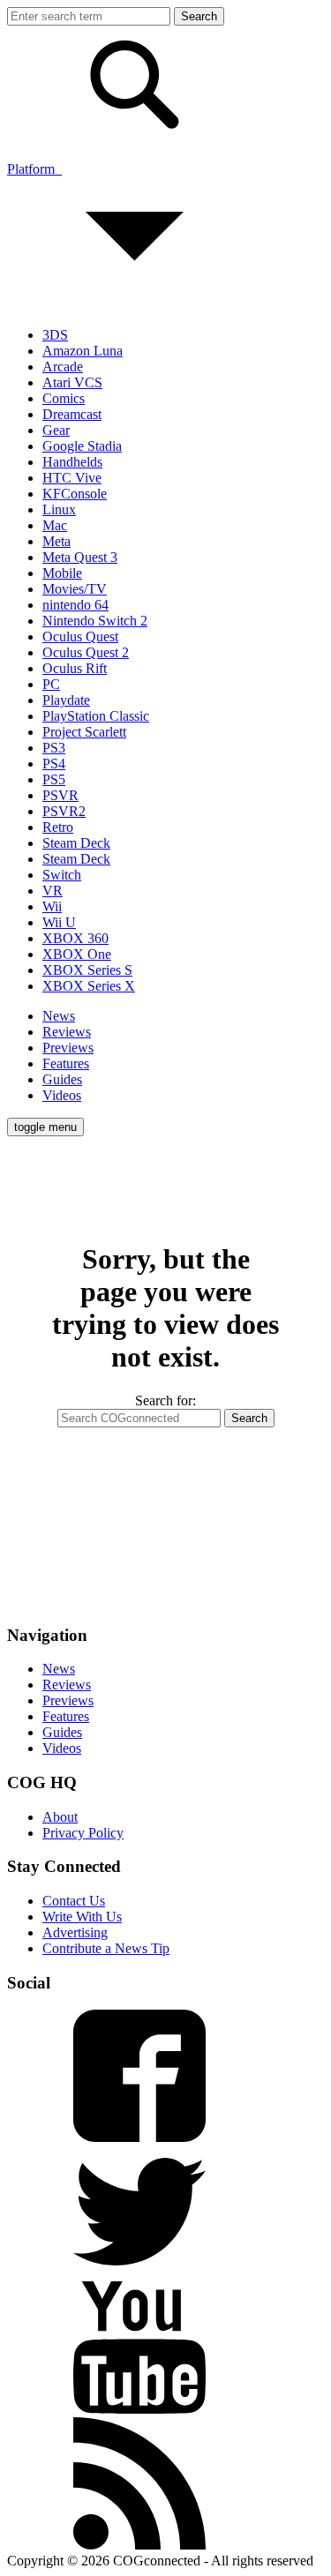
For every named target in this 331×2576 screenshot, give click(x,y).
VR (53, 891)
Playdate (66, 700)
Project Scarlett (84, 732)
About (60, 1817)
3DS (55, 335)
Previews (68, 1048)
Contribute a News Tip (106, 1948)
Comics (64, 398)
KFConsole (75, 494)
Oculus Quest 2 (86, 652)
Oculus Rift (75, 668)
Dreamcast (72, 414)
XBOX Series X (89, 986)
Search (249, 1418)
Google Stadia (82, 446)
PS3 (54, 748)
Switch (62, 875)
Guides (62, 1079)
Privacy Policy (83, 1833)
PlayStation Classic (96, 716)
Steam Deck (76, 843)
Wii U (59, 922)
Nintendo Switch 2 (95, 621)
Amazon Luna (83, 351)
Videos (62, 1095)
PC (51, 684)
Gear (56, 430)
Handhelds (72, 462)
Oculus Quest (80, 637)
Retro (58, 827)
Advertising (75, 1932)
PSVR (60, 795)
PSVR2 (64, 811)
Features (66, 1063)
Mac (55, 525)
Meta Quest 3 (80, 557)
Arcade (63, 367)
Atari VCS (72, 382)
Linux (59, 509)
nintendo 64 (75, 605)
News (59, 1016)
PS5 (54, 779)
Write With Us (82, 1917)
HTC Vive (72, 478)
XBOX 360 (75, 938)
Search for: (165, 1400)
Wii (52, 906)
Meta (56, 541)
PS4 (54, 764)
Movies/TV (75, 589)
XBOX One (77, 954)
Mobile (62, 573)
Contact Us (74, 1901)
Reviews (67, 1032)
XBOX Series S (87, 970)
